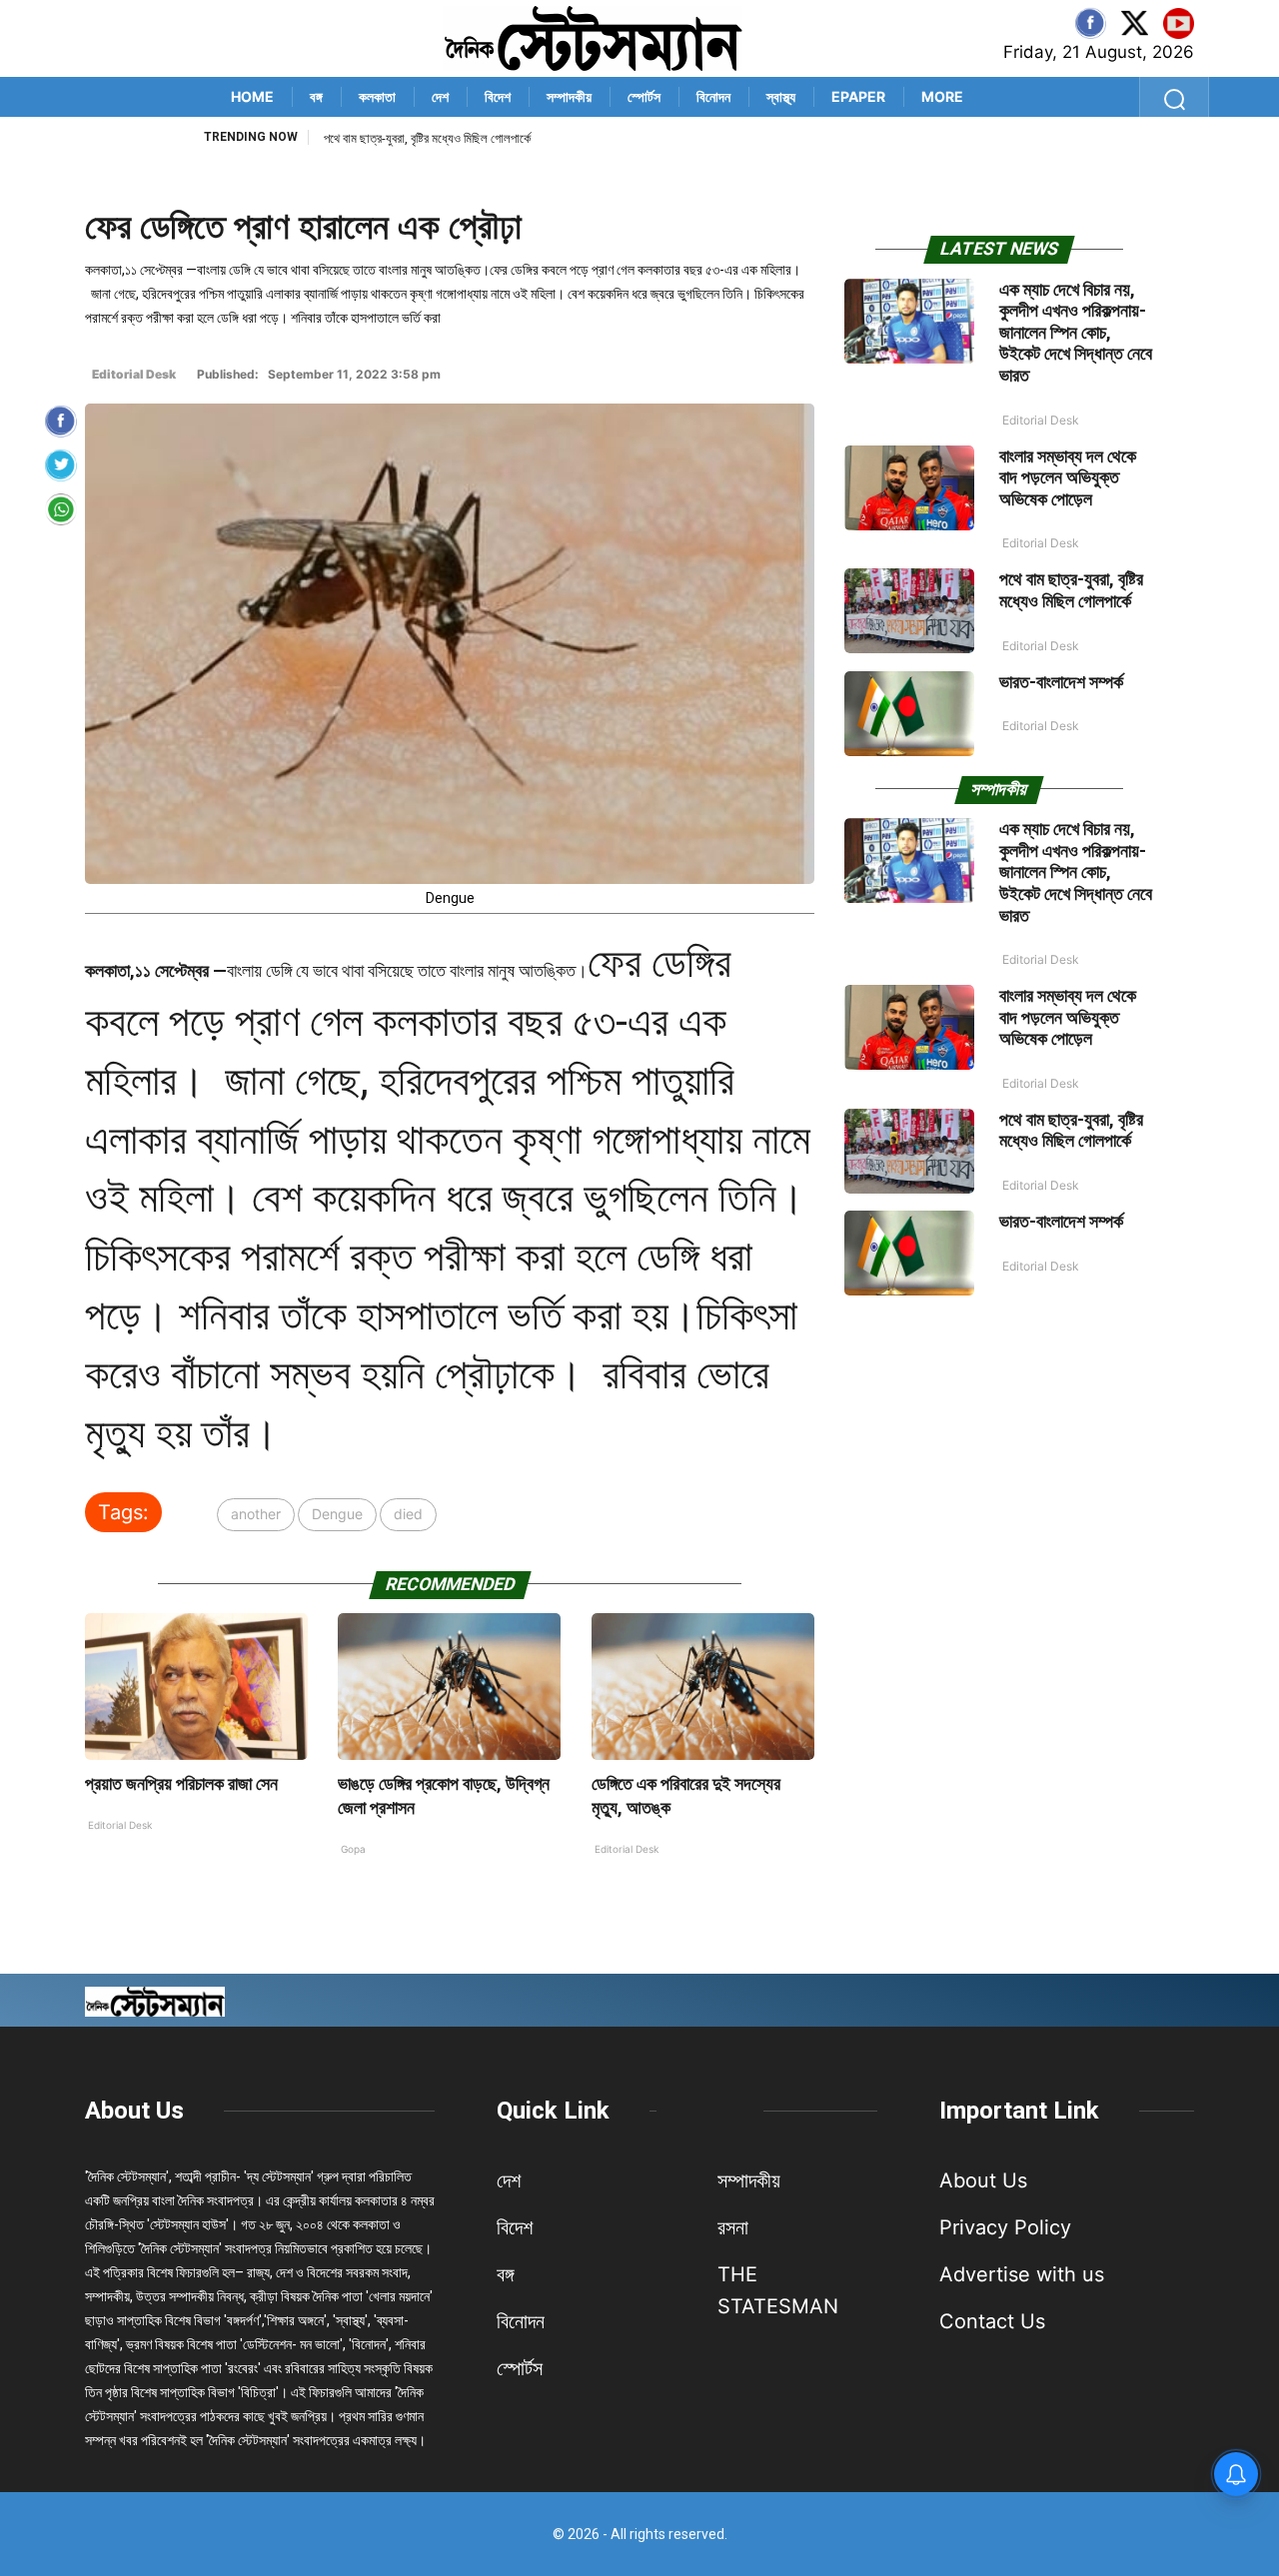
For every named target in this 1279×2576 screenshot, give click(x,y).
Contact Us (992, 2321)
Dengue (337, 1514)
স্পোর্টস (644, 96)
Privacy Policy (1005, 2227)
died (408, 1514)
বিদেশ (498, 96)
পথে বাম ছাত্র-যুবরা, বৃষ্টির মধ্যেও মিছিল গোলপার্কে (1071, 590)
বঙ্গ (316, 96)
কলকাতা (377, 96)
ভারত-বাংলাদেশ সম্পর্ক (370, 138)
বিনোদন (713, 96)
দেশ (440, 96)
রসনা (733, 2227)
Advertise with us (1022, 2274)
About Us (134, 2111)
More (942, 96)
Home (252, 96)
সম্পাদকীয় (569, 96)
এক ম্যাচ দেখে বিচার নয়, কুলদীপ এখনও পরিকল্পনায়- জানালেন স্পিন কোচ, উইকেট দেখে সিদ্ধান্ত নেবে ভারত (1076, 332)
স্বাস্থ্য (781, 96)
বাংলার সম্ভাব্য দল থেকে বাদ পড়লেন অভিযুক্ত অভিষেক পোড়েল (1068, 477)
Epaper (858, 96)
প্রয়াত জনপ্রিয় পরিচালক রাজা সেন (181, 1783)
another (256, 1514)
